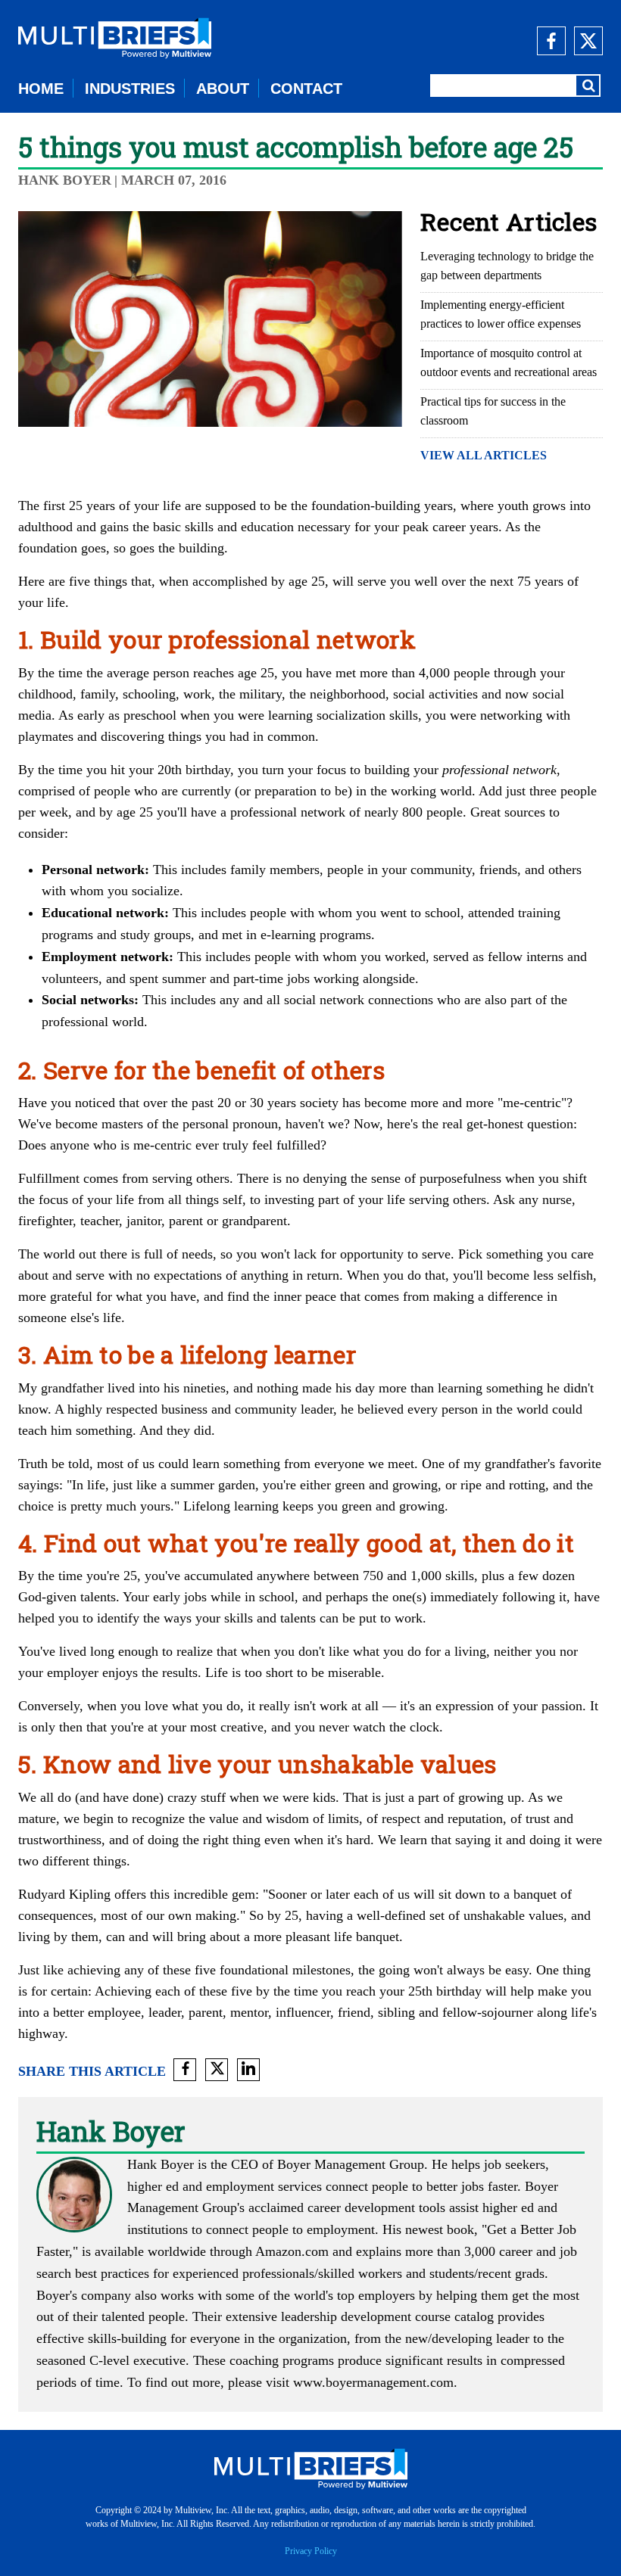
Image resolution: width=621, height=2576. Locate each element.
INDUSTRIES (130, 89)
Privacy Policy (311, 2551)
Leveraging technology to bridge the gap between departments (507, 266)
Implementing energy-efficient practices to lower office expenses (501, 314)
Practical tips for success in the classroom (493, 411)
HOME (41, 89)
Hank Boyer (65, 180)
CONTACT (306, 89)
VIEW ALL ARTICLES (484, 455)
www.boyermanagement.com (373, 2382)
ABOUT (223, 89)
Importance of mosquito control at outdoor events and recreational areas (509, 362)
